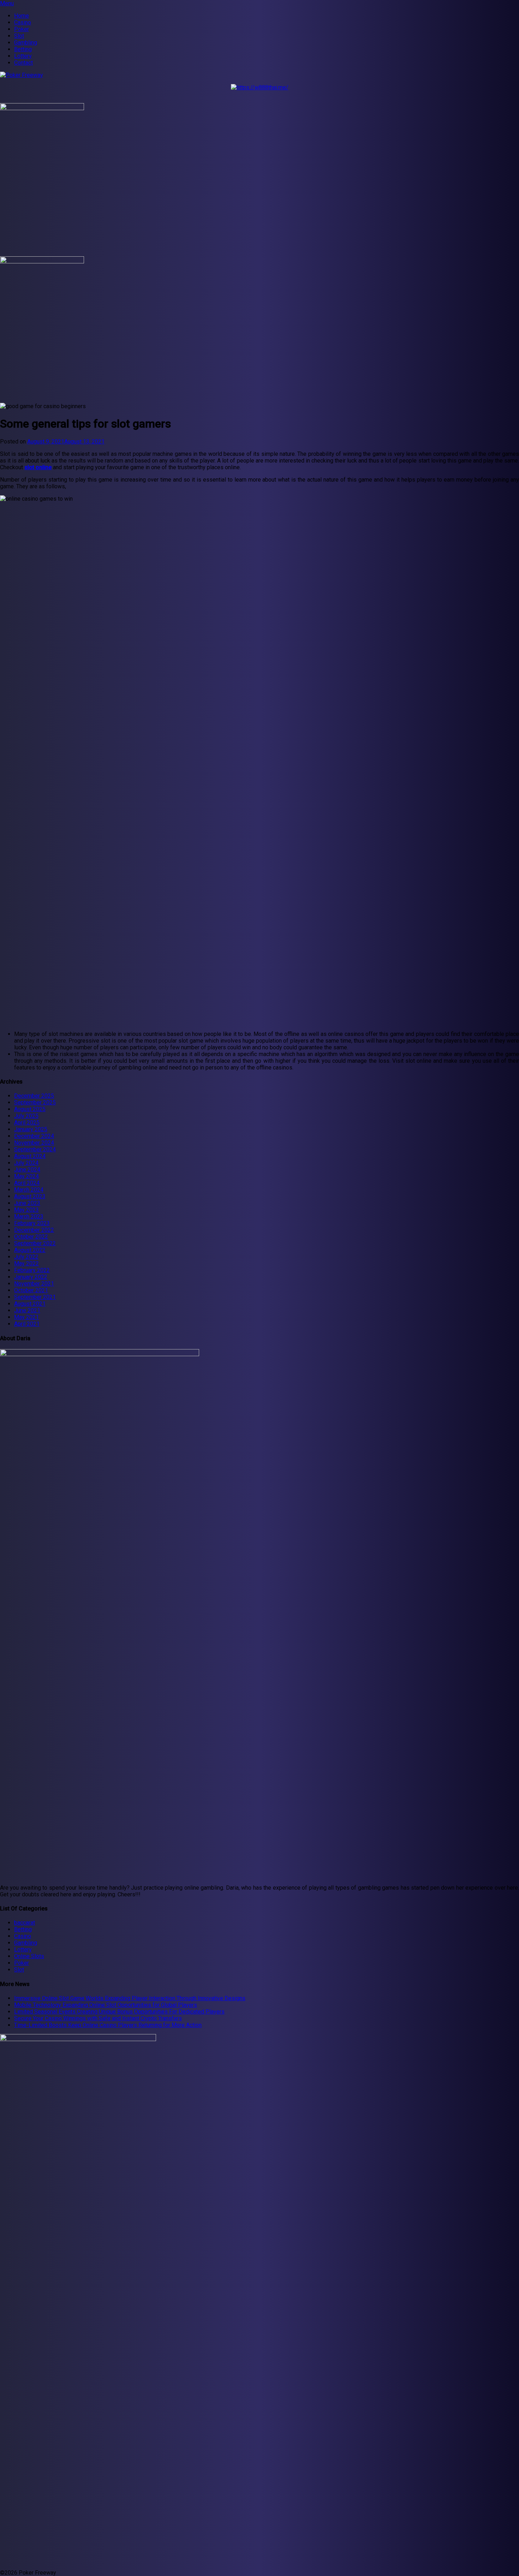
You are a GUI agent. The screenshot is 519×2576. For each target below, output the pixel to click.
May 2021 (26, 1317)
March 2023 (29, 1217)
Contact (23, 63)
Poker (22, 29)
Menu (7, 3)
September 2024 (35, 1149)
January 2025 (31, 1129)
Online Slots (29, 1956)
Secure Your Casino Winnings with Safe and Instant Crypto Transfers (98, 2018)
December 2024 (34, 1136)
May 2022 (26, 1263)
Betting (23, 49)
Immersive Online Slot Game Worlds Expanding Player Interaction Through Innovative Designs (130, 1998)
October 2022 (31, 1237)
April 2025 (27, 1123)
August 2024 (30, 1156)
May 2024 (26, 1176)
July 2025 (26, 1116)
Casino (23, 22)
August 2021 (30, 1304)
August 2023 (30, 1196)
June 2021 (27, 1310)
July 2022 (26, 1257)
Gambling (26, 43)
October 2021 (31, 1290)
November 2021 (34, 1284)
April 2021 (27, 1324)
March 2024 (29, 1190)
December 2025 (34, 1096)
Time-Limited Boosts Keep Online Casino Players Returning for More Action (108, 2025)
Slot (19, 36)
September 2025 (35, 1102)
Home (22, 16)
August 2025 (30, 1109)
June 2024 (27, 1170)
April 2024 (27, 1183)
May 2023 (26, 1210)
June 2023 (27, 1203)
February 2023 (32, 1223)
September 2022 (35, 1243)
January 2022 (31, 1277)
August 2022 (30, 1250)
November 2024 (34, 1143)
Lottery (23, 56)
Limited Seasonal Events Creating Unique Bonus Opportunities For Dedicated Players (119, 2012)
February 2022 (32, 1270)
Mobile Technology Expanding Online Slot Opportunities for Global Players (106, 2005)
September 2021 (35, 1297)
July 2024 (26, 1163)
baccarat (25, 1923)
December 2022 (34, 1230)
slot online (38, 467)
